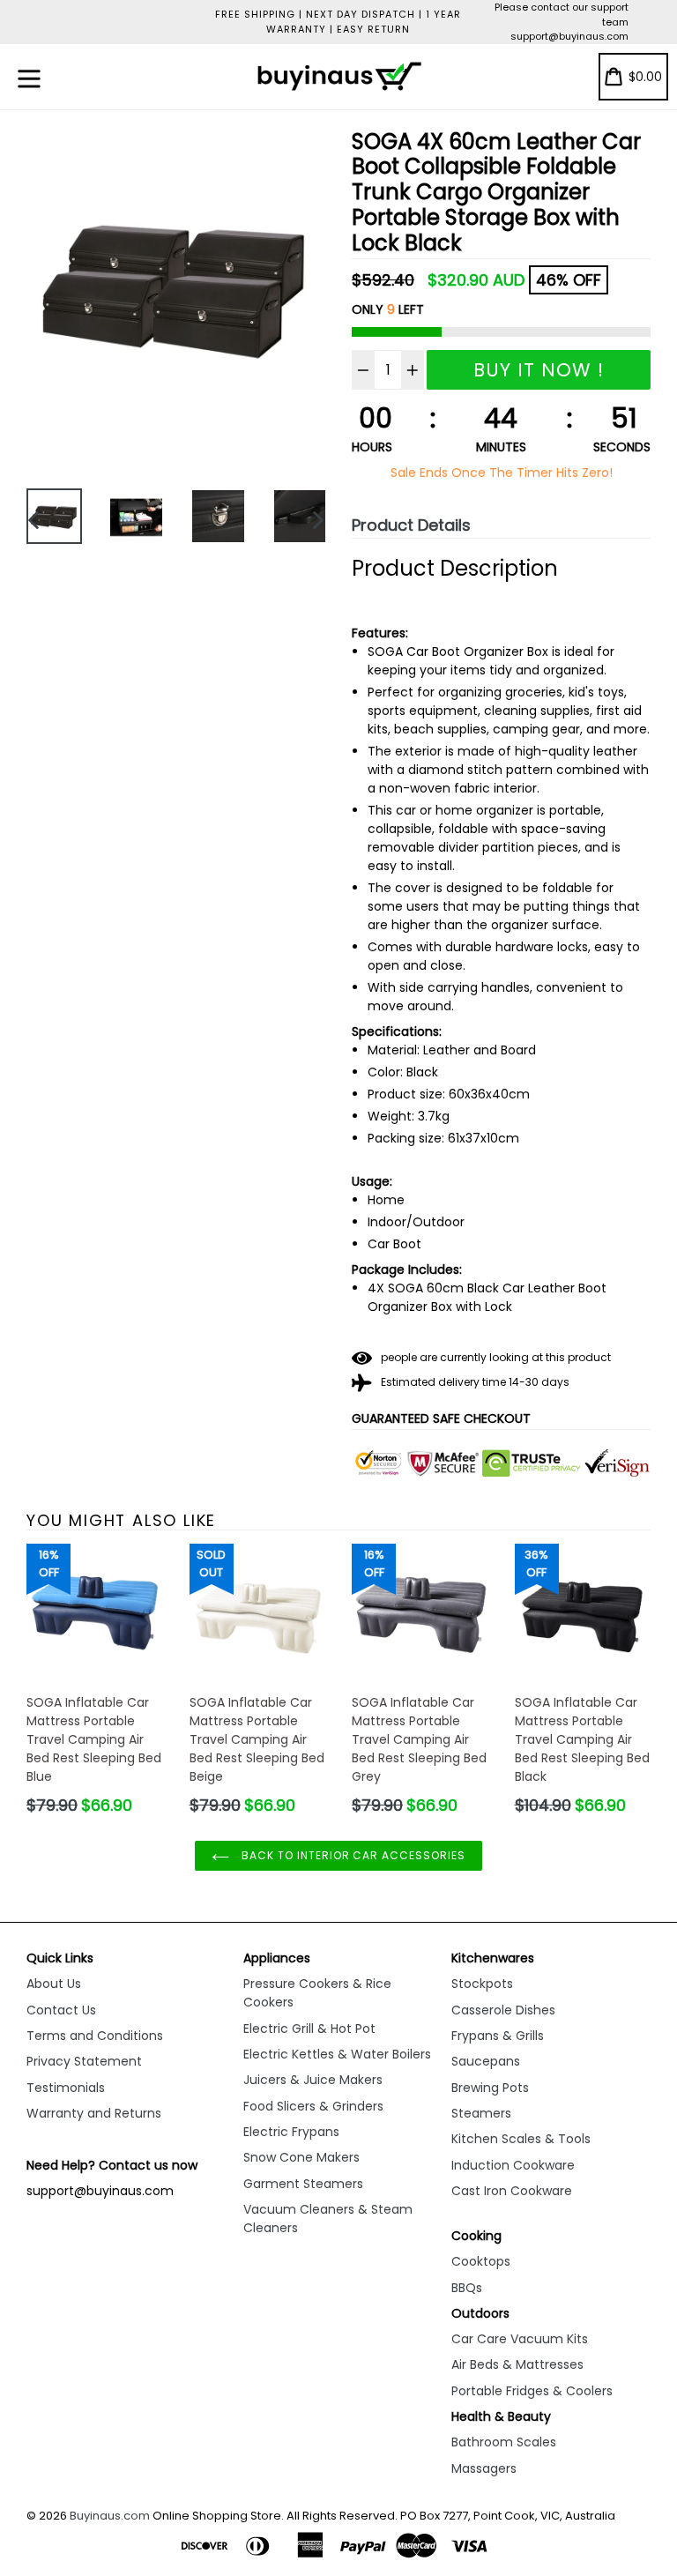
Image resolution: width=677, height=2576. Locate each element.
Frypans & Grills (498, 2036)
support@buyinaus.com (569, 36)
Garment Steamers (303, 2184)
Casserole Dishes (503, 2010)
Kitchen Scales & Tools (521, 2139)
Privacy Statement (84, 2061)
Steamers (481, 2113)
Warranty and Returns (94, 2113)
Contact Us (61, 2010)
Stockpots (482, 1984)
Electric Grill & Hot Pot (309, 2029)
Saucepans (486, 2061)
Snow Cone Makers (301, 2157)
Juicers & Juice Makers (313, 2080)
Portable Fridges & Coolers (532, 2391)
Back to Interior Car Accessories (352, 1855)
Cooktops (481, 2261)
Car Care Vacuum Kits (520, 2339)
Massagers (484, 2468)
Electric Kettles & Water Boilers (337, 2054)
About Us (54, 1984)
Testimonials (66, 2088)
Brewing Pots (490, 2088)
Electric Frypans (291, 2132)
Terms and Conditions (95, 2036)
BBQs (467, 2288)
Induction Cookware (513, 2165)
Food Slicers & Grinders (313, 2106)
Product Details (411, 525)
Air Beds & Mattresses (517, 2364)
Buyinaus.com (110, 2516)
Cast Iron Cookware (512, 2191)
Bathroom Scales (504, 2442)
